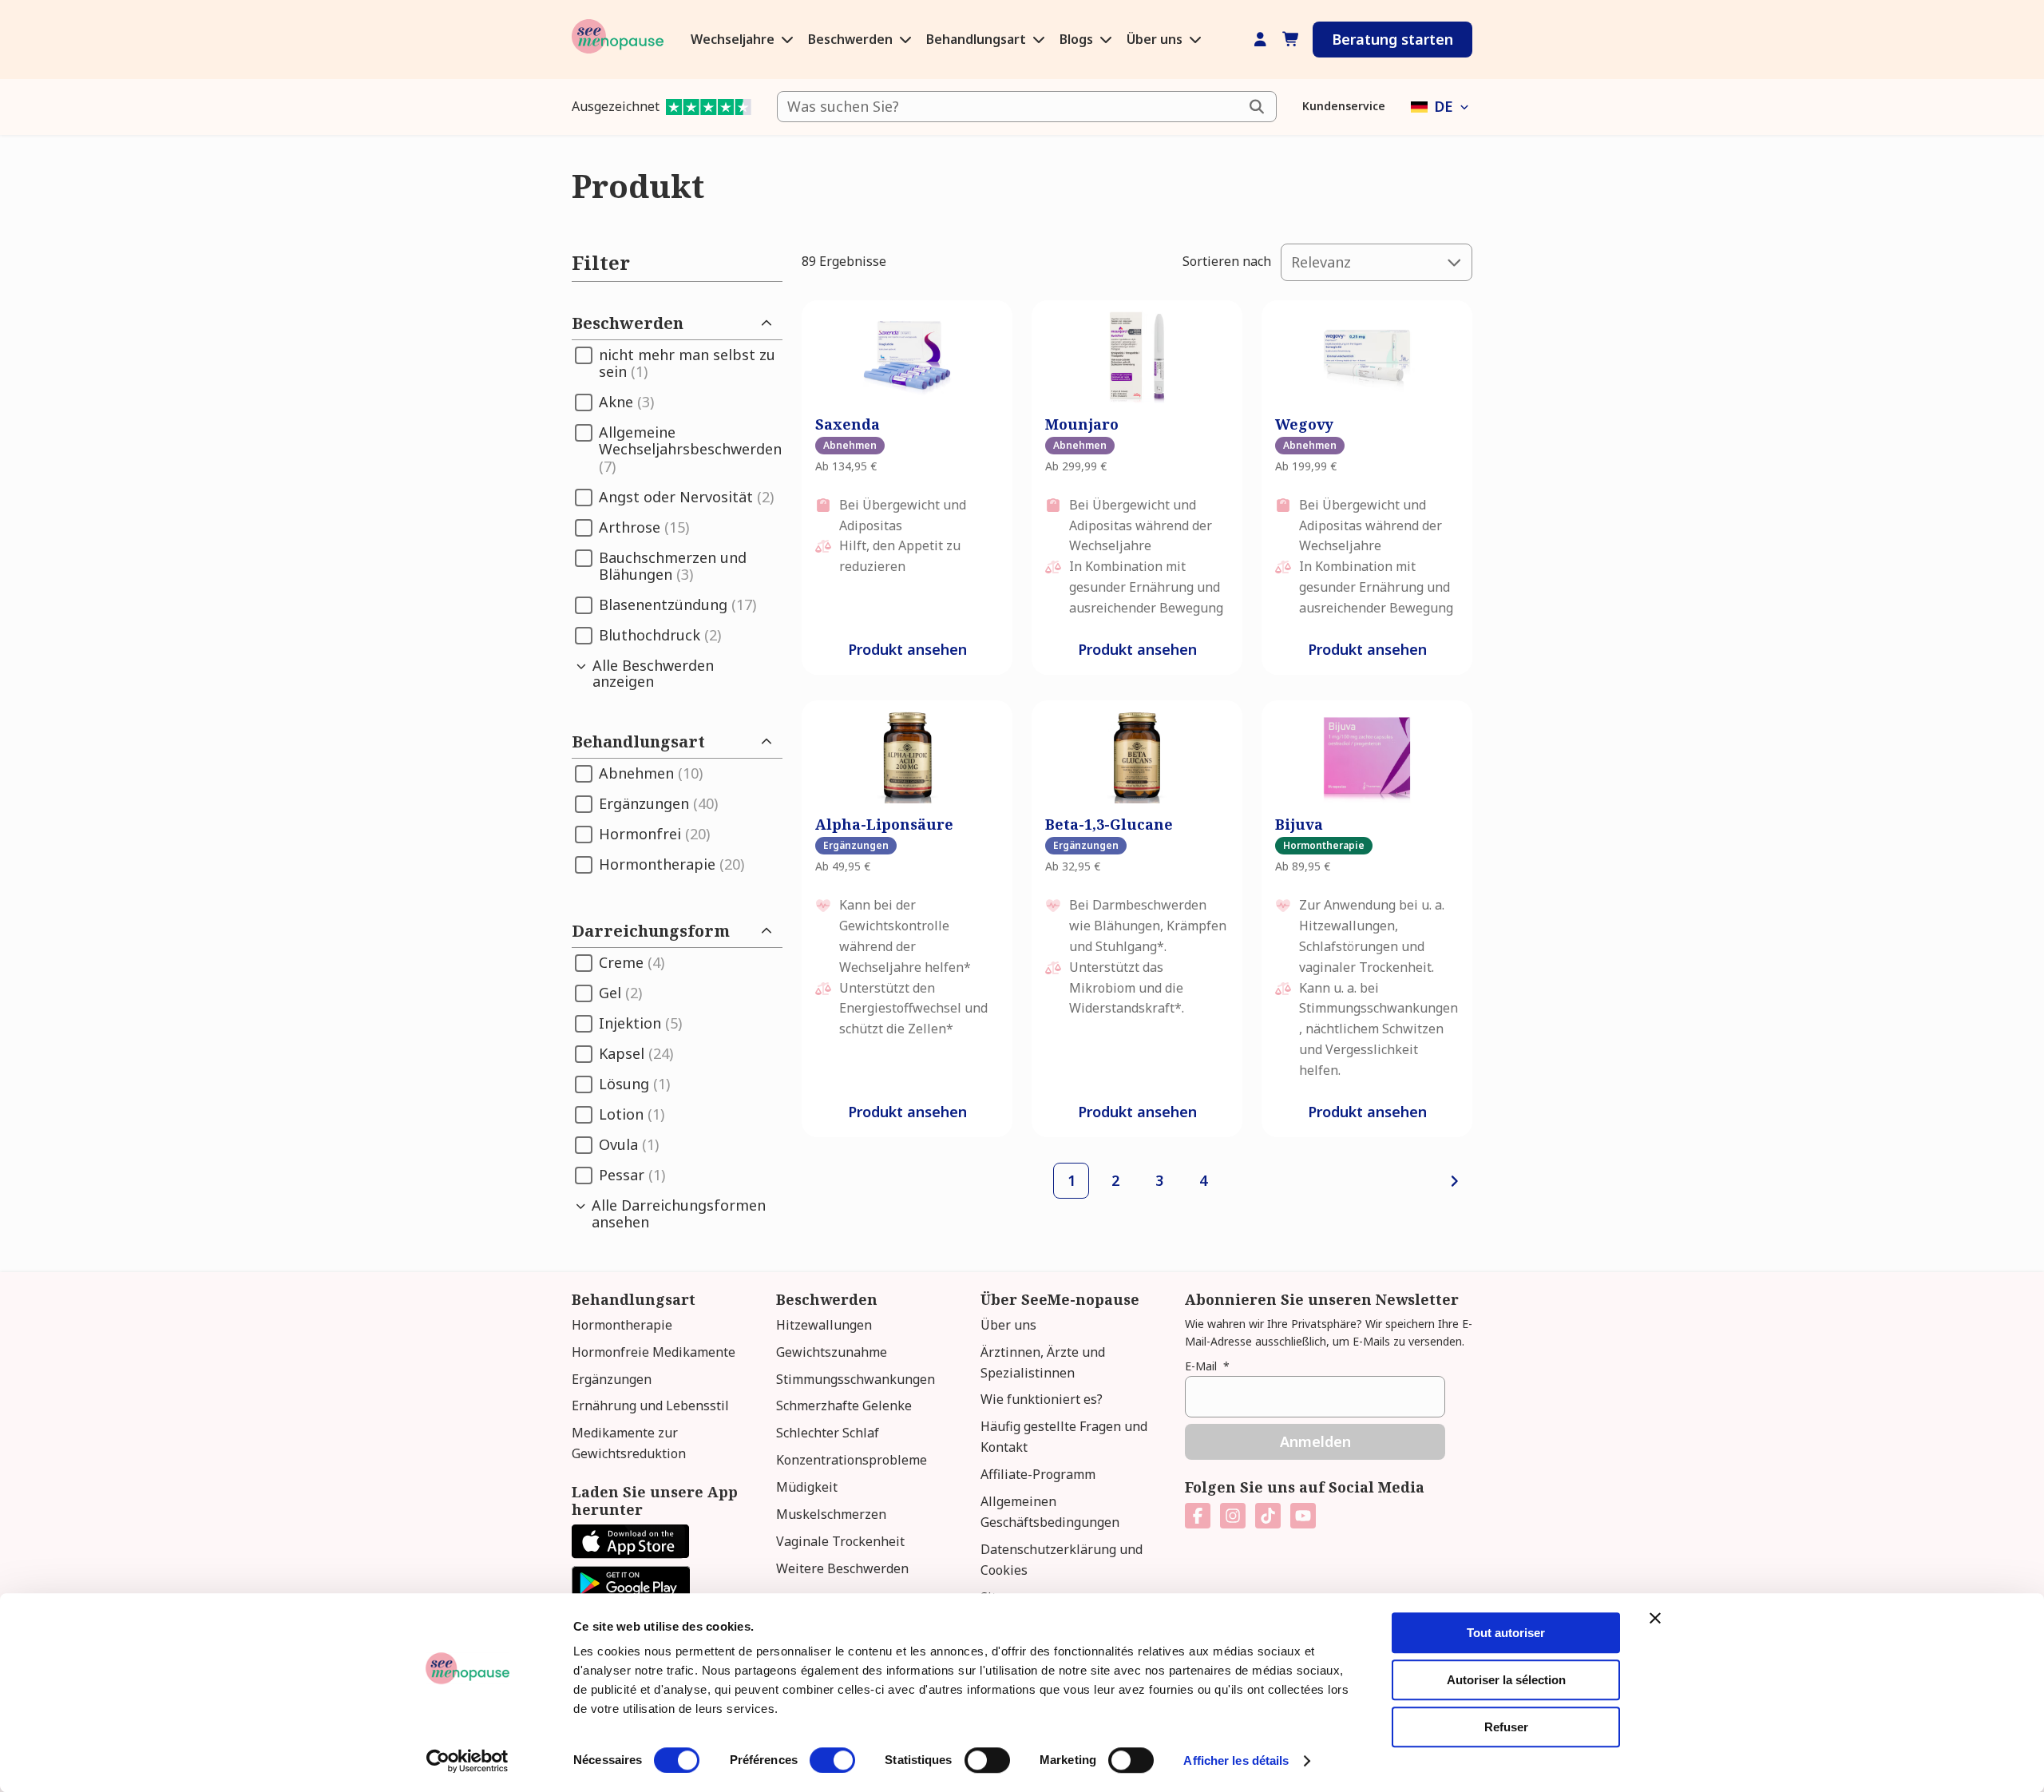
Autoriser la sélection (1506, 1680)
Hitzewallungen (824, 1325)
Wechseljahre (734, 39)
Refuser (1506, 1727)
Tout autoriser (1506, 1633)
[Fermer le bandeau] (1655, 1618)
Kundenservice (1344, 106)
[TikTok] (1268, 1516)
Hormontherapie (622, 1325)
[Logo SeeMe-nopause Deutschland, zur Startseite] (618, 40)
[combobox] (1027, 107)
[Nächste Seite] (1454, 1181)
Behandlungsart (978, 39)
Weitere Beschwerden (842, 1568)
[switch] (832, 1760)
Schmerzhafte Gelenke (844, 1405)
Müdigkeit (807, 1487)
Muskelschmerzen (831, 1514)
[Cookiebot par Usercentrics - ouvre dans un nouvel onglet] (467, 1761)
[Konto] (1260, 40)
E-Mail (1207, 1366)
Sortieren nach (1227, 261)
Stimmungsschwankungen (856, 1379)
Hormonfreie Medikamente (654, 1352)
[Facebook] (1198, 1516)
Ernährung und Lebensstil (650, 1405)
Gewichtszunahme (832, 1352)
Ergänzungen (612, 1379)
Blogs (1078, 39)
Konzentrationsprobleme (852, 1460)
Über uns (1156, 39)
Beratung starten (1392, 39)
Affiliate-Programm (1038, 1474)
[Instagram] (1233, 1516)
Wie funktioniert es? (1042, 1399)
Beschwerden (852, 39)
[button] (1442, 107)
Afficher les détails (1236, 1760)
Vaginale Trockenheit (840, 1541)
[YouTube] (1303, 1516)
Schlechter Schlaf (828, 1433)
